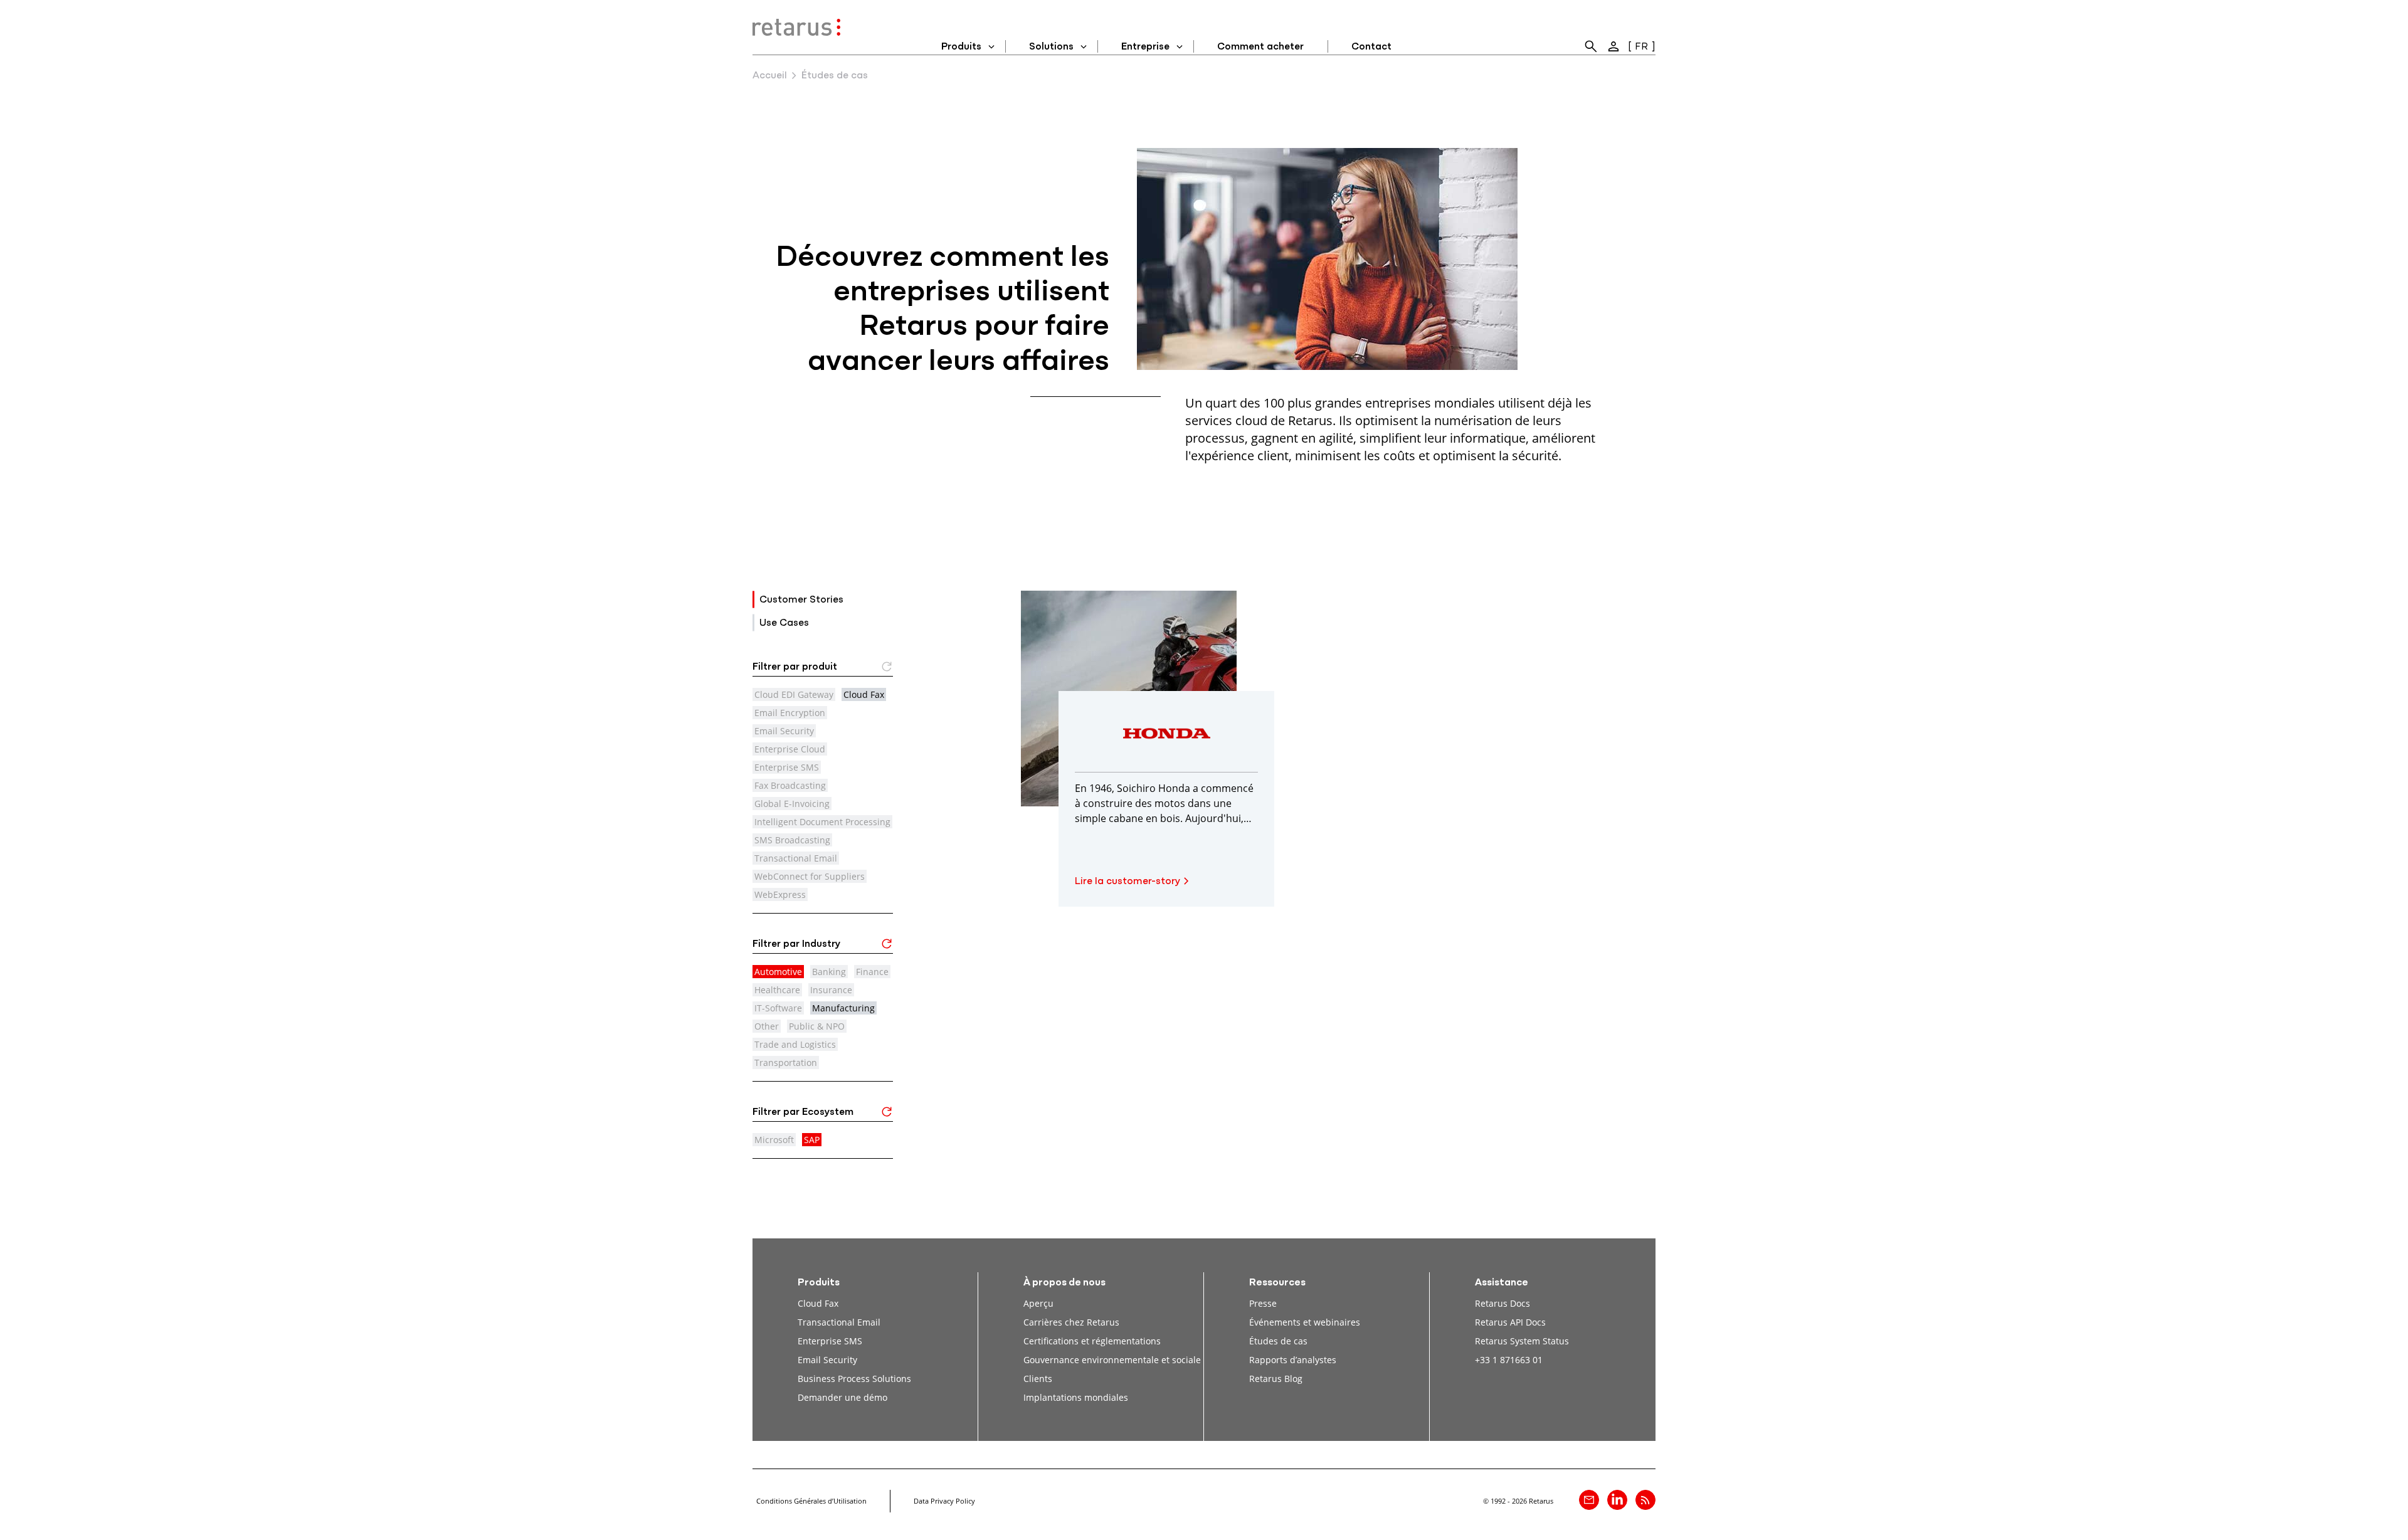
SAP (812, 1140)
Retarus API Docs (1510, 1322)
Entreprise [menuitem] (1145, 47)
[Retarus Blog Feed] (1645, 1500)
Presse (1263, 1303)
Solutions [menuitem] (1051, 47)
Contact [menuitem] (1371, 47)
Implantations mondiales (1076, 1397)
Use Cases (784, 623)
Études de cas (1278, 1341)
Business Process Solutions (854, 1379)
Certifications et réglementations (1092, 1341)
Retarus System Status (1522, 1341)
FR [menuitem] (1641, 47)
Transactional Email (839, 1322)
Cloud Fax (864, 694)
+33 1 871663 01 (1509, 1360)
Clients (1038, 1379)
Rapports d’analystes (1293, 1360)
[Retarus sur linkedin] (1617, 1500)
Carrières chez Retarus (1071, 1322)
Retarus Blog (1276, 1379)
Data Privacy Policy (944, 1501)
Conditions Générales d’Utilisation (811, 1501)
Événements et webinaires (1305, 1322)
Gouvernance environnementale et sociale (1112, 1360)
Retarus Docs (1502, 1303)
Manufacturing (843, 1008)
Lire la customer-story (1127, 882)
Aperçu (1038, 1303)
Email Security (827, 1360)
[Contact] (1589, 1500)
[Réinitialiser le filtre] (887, 947)
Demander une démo (842, 1397)
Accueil (770, 76)
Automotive (778, 972)
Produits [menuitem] (961, 47)
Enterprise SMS (830, 1341)
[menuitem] (1591, 46)
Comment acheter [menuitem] (1260, 47)
